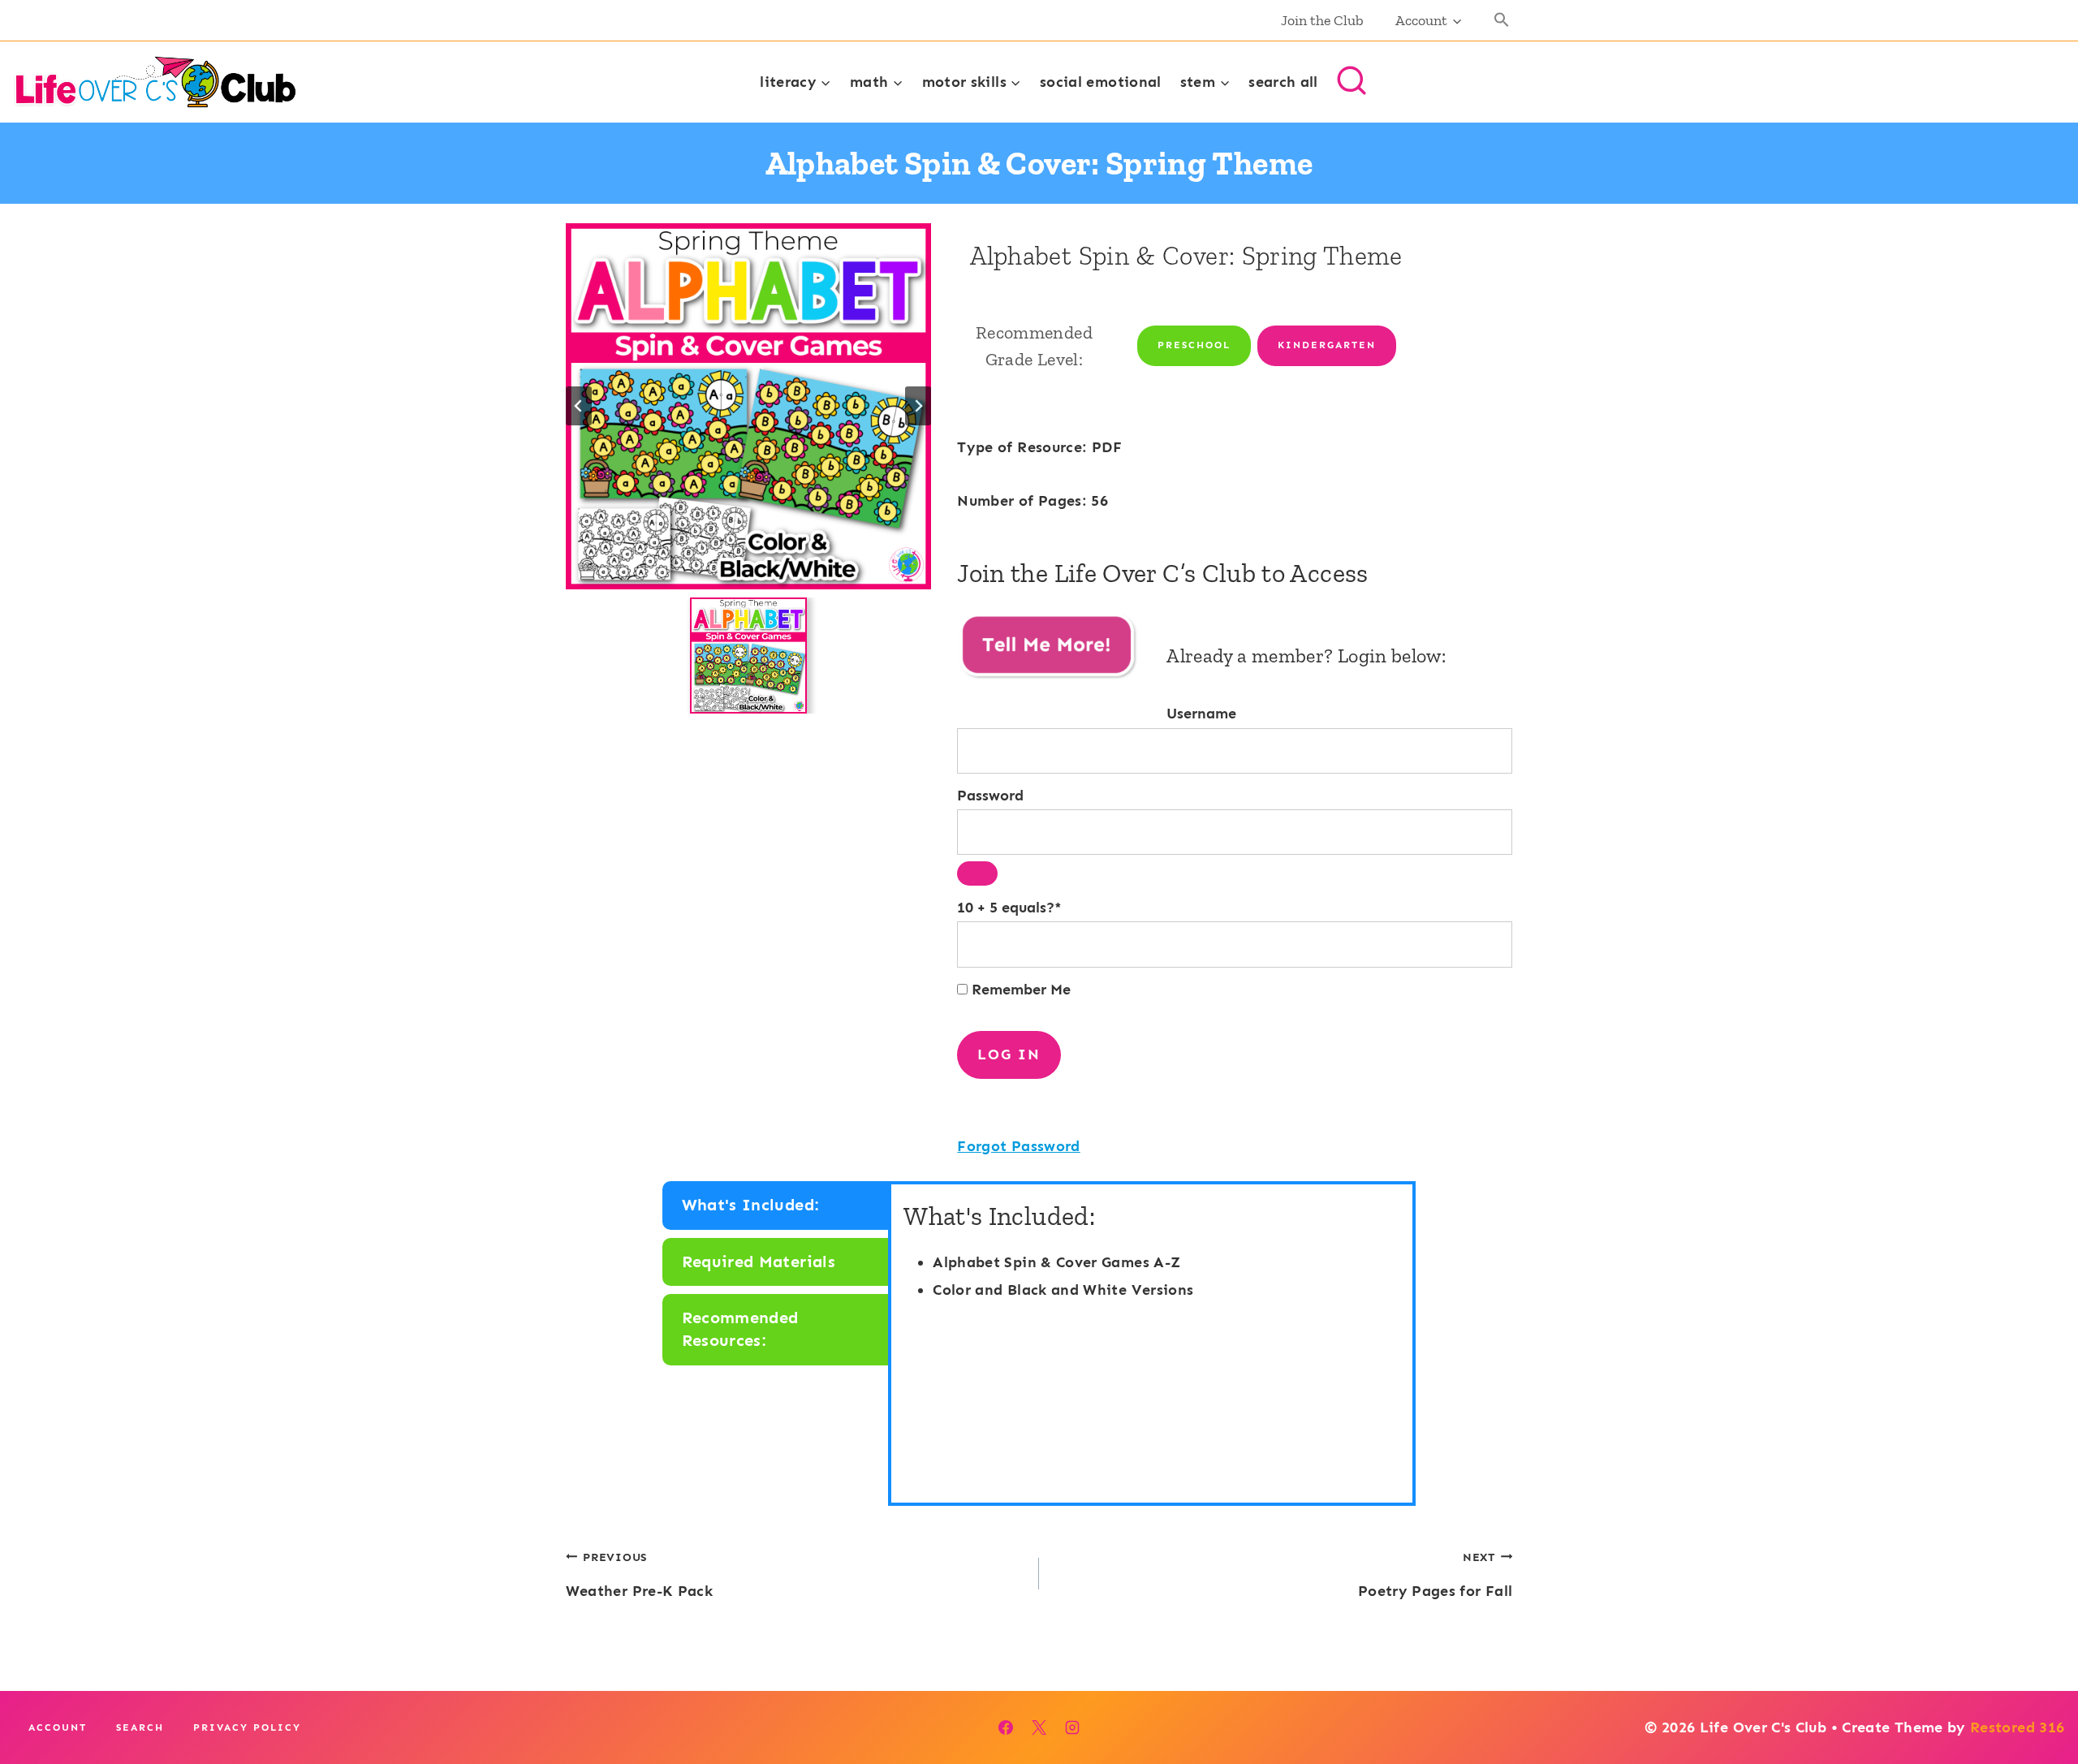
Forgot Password (1018, 1146)
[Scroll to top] (2039, 1701)
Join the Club (1322, 20)
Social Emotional (1101, 82)
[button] (1502, 21)
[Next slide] (918, 406)
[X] (1039, 1727)
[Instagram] (1072, 1727)
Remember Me (1019, 990)
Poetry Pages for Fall (1435, 1575)
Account (58, 1727)
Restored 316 (2017, 1727)
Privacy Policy (247, 1727)
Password (990, 796)
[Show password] (977, 873)
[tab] (777, 1205)
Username (1201, 714)
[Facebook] (1006, 1727)
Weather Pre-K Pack (639, 1575)
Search (140, 1727)
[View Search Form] (1352, 82)
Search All (1283, 82)
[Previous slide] (579, 406)
